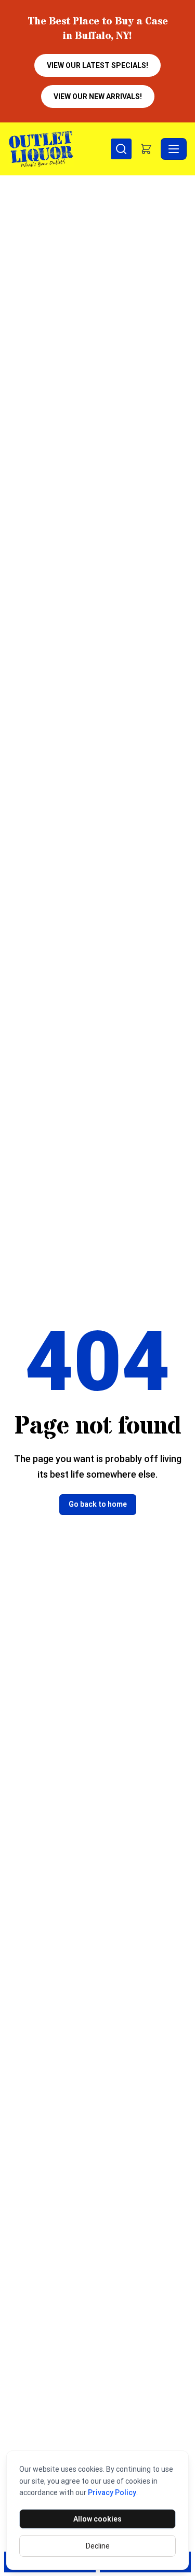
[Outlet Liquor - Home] (60, 149)
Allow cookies (97, 2519)
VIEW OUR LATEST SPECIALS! (97, 65)
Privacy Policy (112, 2492)
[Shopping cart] (146, 149)
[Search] (121, 149)
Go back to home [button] (98, 1504)
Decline (98, 2546)
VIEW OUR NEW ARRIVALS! (98, 97)
